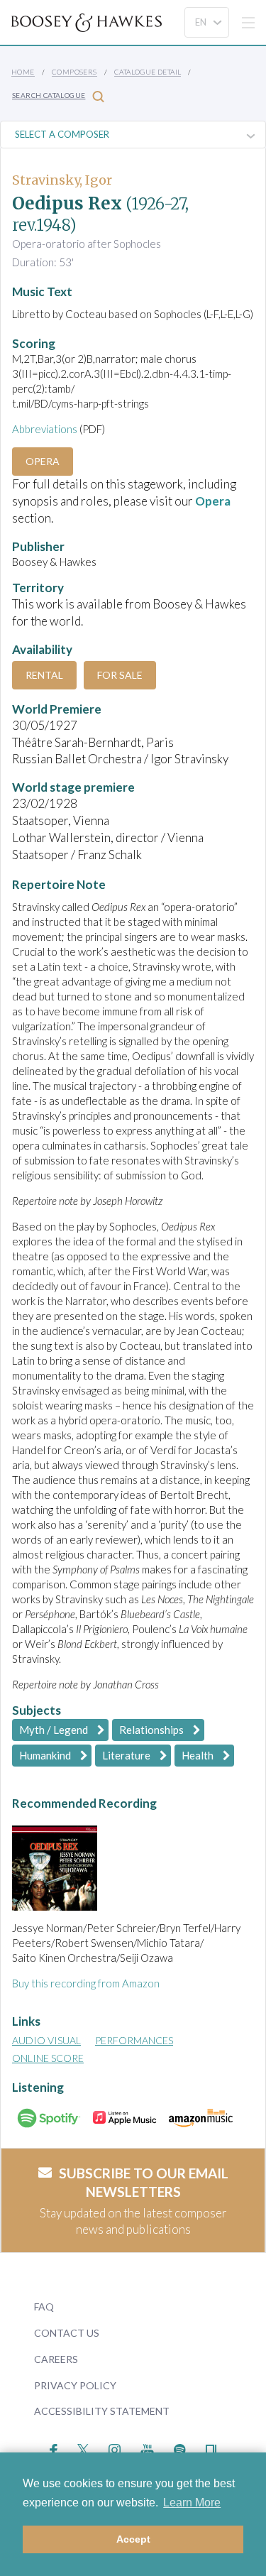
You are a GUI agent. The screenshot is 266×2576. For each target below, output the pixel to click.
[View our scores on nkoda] (211, 2449)
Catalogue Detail (148, 72)
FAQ (44, 2307)
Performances (134, 2040)
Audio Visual (46, 2040)
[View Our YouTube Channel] (147, 2449)
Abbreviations (45, 429)
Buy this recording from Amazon (86, 1983)
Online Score (48, 2058)
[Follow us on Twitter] (83, 2449)
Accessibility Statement (102, 2411)
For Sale (120, 675)
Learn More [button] (192, 2503)
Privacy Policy (75, 2385)
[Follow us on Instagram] (115, 2449)
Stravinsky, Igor (62, 180)
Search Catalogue (49, 95)
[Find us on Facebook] (54, 2449)
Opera (43, 461)
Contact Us (67, 2333)
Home (23, 72)
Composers (74, 72)
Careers (56, 2359)
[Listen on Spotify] (180, 2449)
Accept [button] (133, 2539)
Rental (44, 675)
